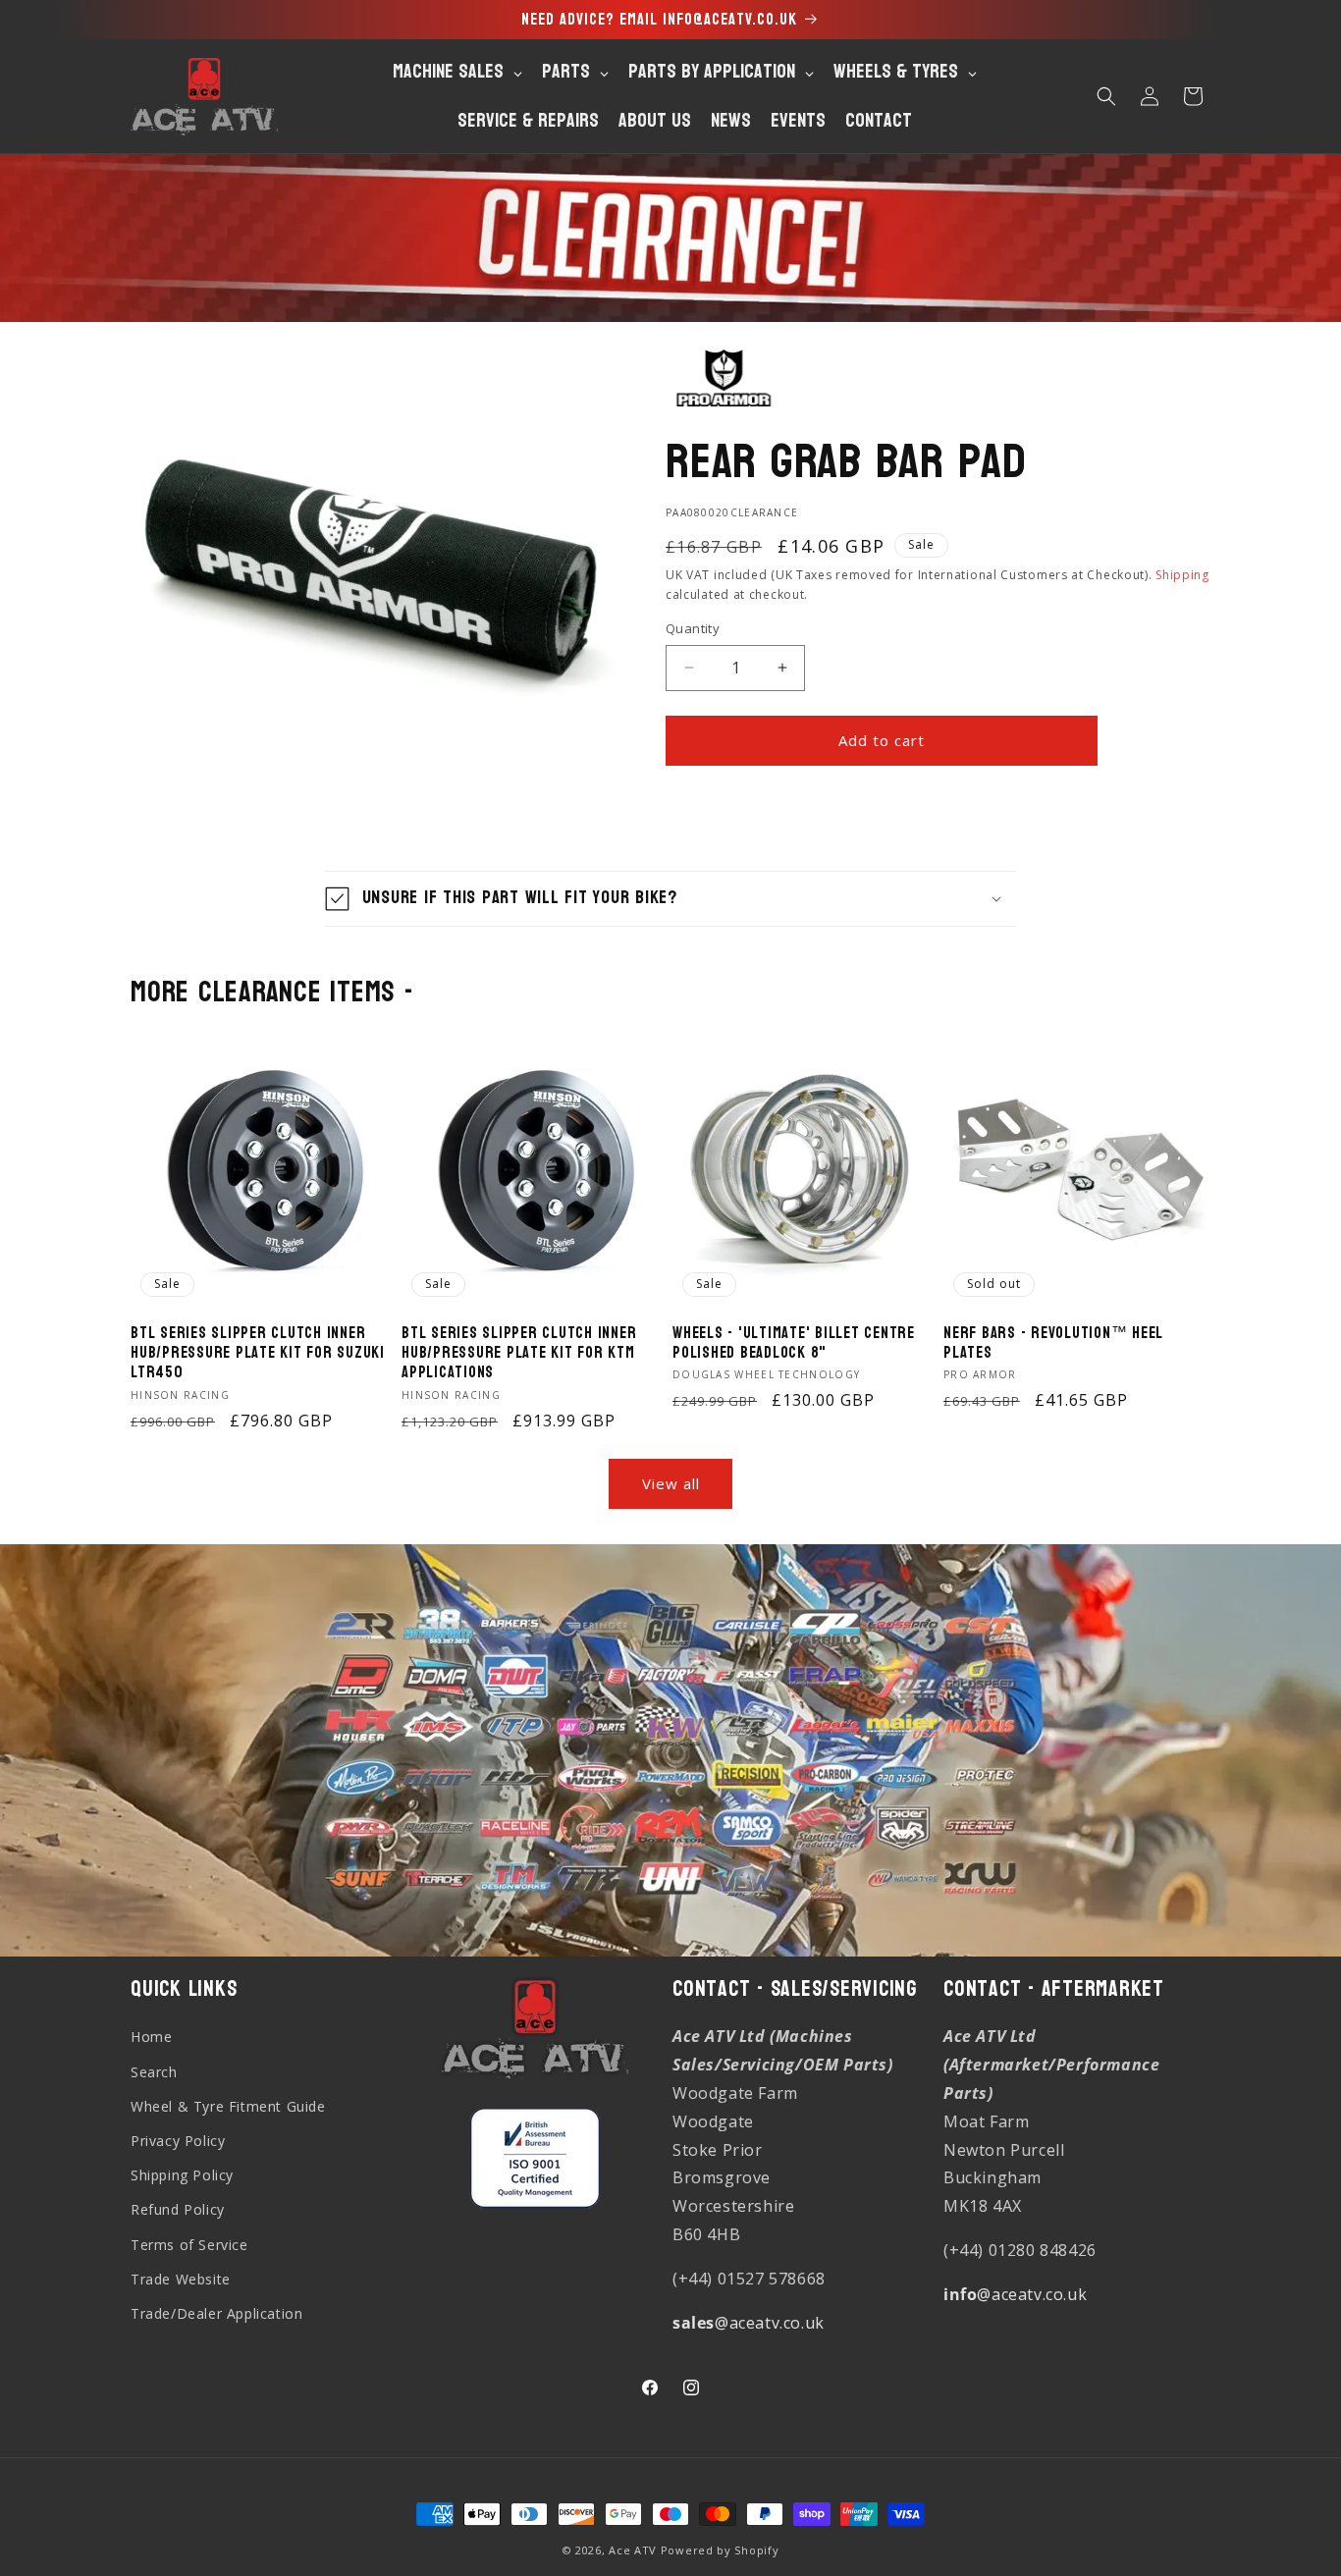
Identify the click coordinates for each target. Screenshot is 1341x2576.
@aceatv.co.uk (749, 2323)
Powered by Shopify (720, 2550)
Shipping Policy (182, 2175)
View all (671, 1483)
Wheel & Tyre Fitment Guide (228, 2106)
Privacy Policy (178, 2141)
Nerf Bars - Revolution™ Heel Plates (1053, 1343)
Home (151, 2038)
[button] (1106, 96)
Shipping (1182, 575)
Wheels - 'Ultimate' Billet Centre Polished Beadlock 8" (794, 1343)
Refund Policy (178, 2210)
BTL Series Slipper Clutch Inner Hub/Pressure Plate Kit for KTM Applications (519, 1353)
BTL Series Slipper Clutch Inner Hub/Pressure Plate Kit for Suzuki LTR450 (258, 1353)
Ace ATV (633, 2550)
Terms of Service (189, 2245)
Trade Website (181, 2279)
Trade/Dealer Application (216, 2313)
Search (154, 2072)
